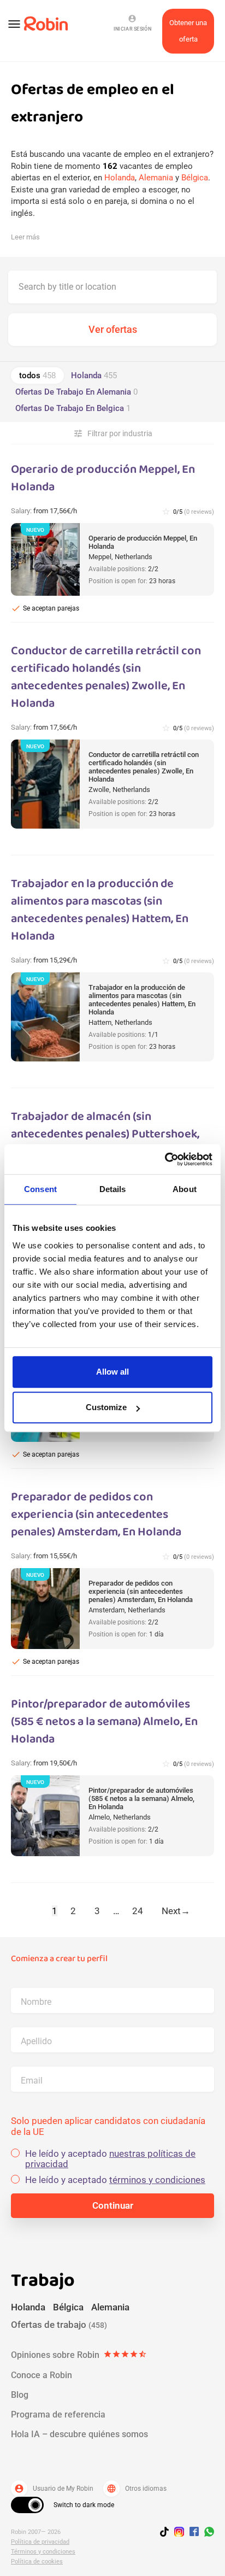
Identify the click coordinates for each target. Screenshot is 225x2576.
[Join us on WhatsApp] (206, 2533)
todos (37, 375)
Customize (106, 1407)
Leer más (25, 237)
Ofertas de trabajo (59, 2325)
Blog (20, 2395)
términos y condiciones (157, 2180)
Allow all (112, 1372)
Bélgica (195, 178)
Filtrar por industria (113, 433)
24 (138, 1911)
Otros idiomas (137, 2489)
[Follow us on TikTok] (167, 2533)
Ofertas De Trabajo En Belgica (73, 408)
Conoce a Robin (42, 2375)
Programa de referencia (58, 2414)
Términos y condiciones (43, 2552)
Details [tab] (113, 1189)
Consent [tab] (40, 1189)
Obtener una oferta (188, 31)
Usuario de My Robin (54, 2489)
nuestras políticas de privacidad (110, 2159)
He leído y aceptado (110, 2159)
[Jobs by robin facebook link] (194, 2532)
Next (176, 1911)
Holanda (120, 178)
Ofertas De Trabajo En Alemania (76, 392)
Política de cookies (37, 2562)
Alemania (156, 178)
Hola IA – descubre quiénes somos (79, 2434)
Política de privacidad (40, 2542)
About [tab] (185, 1189)
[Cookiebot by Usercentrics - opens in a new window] (165, 1159)
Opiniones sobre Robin (79, 2355)
